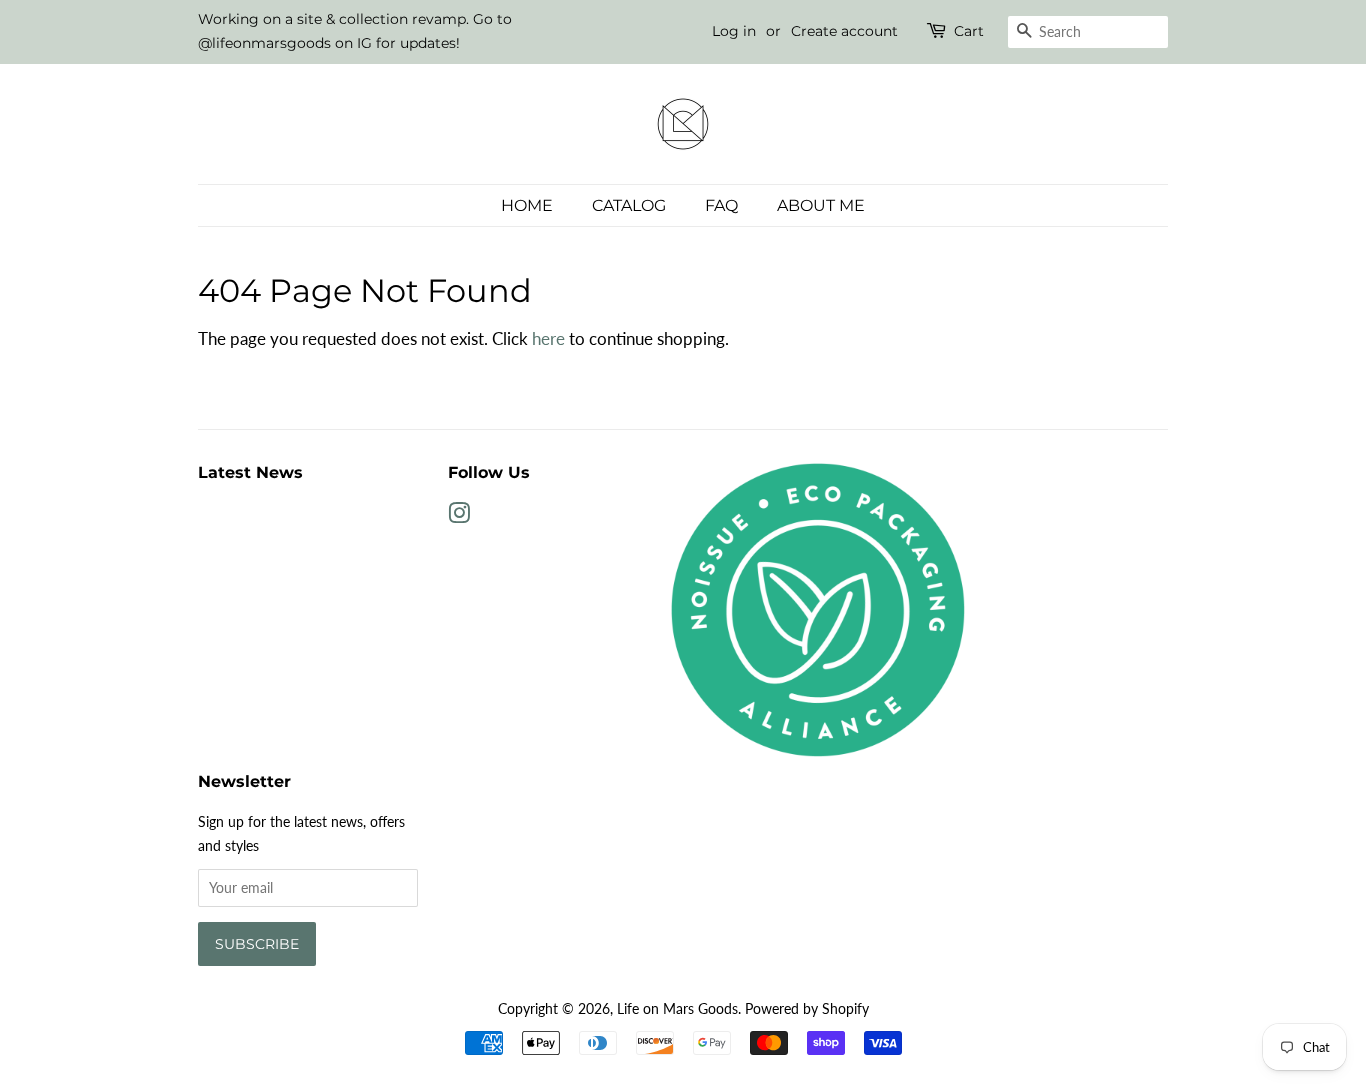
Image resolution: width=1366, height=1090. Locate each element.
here (548, 338)
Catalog (629, 205)
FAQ (721, 205)
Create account (844, 31)
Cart (969, 31)
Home (527, 205)
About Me (821, 205)
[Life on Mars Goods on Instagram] (459, 516)
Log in (734, 31)
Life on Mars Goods (677, 1008)
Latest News (250, 472)
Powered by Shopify (807, 1008)
